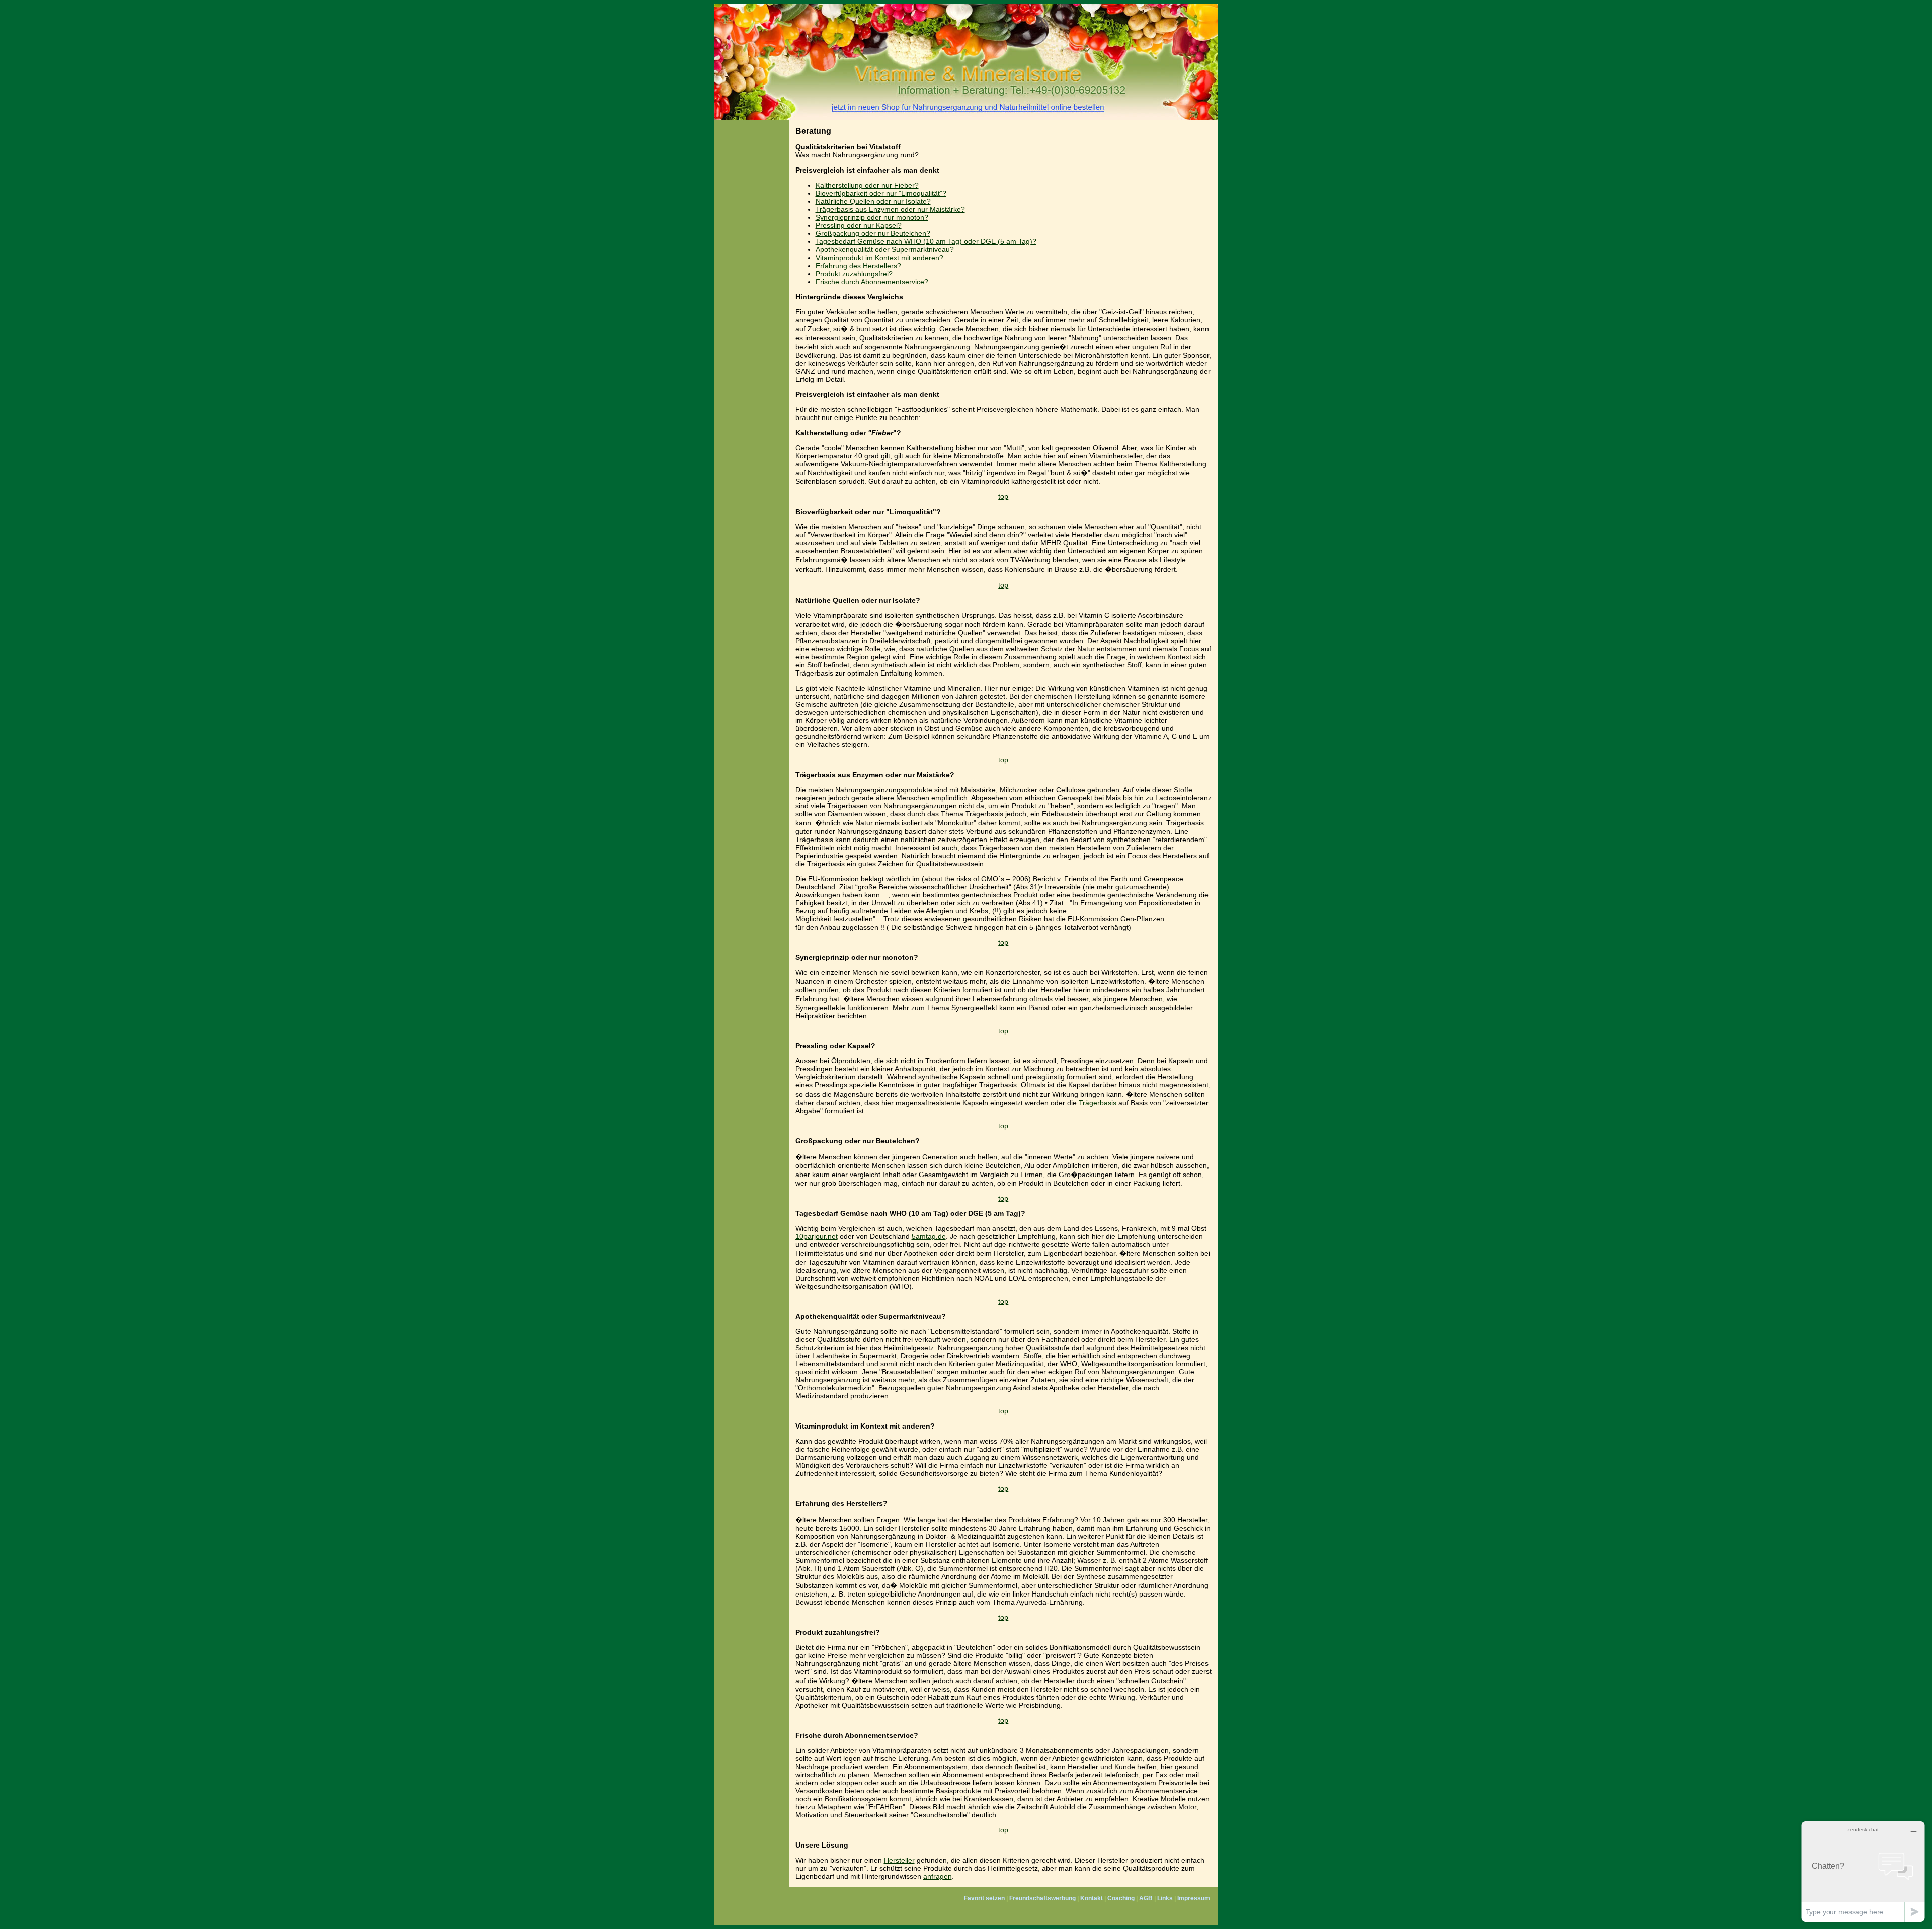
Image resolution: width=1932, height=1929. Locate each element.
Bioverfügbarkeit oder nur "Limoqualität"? (881, 193)
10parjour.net (817, 1236)
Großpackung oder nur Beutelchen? (873, 233)
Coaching (1121, 1898)
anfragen (938, 1876)
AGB (1146, 1898)
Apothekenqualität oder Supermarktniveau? (885, 249)
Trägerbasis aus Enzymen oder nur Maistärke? (890, 209)
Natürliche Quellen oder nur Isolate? (873, 201)
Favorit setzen (984, 1898)
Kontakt (1092, 1898)
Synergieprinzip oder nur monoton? (872, 217)
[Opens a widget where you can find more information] (1863, 1871)
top (1003, 496)
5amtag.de (929, 1236)
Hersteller (899, 1860)
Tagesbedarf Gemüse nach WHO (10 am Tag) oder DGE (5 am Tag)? (926, 241)
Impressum (1194, 1898)
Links (1165, 1898)
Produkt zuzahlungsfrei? (854, 274)
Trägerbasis (1098, 1103)
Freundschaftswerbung (1042, 1898)
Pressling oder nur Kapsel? (859, 225)
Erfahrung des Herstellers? (858, 266)
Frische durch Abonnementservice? (872, 282)
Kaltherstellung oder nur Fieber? (867, 185)
